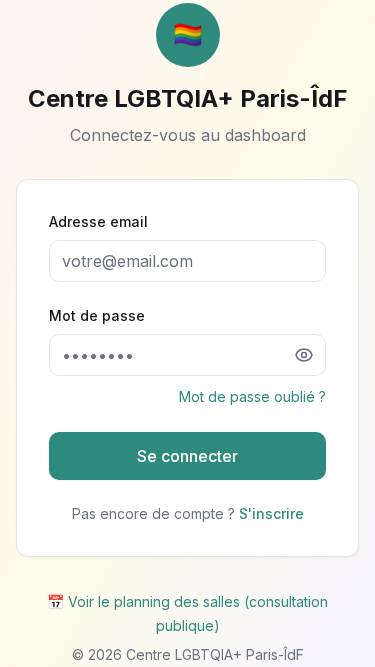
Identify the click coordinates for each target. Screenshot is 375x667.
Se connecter (187, 456)
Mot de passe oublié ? (252, 396)
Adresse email (98, 221)
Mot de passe (97, 315)
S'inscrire (271, 513)
